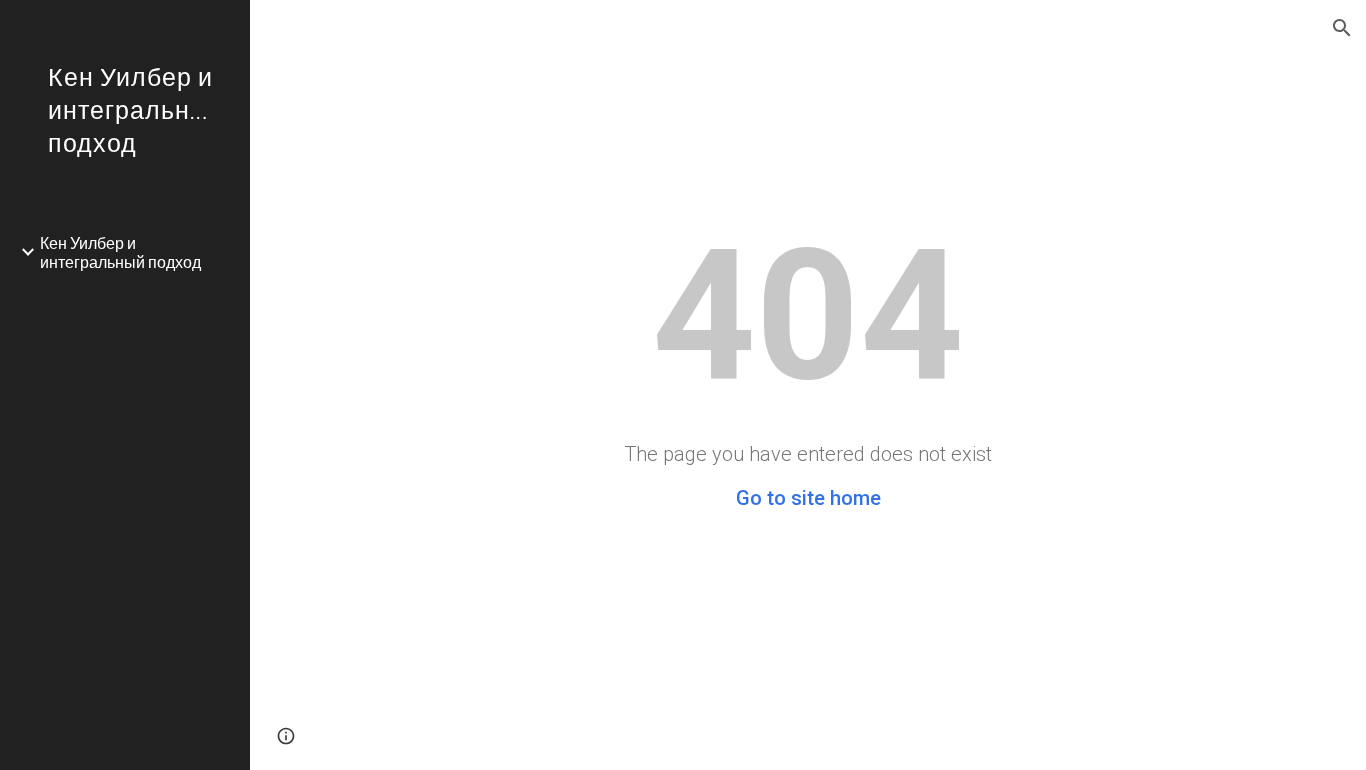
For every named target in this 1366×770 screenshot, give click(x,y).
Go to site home (808, 498)
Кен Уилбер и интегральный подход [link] (120, 252)
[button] (1342, 28)
